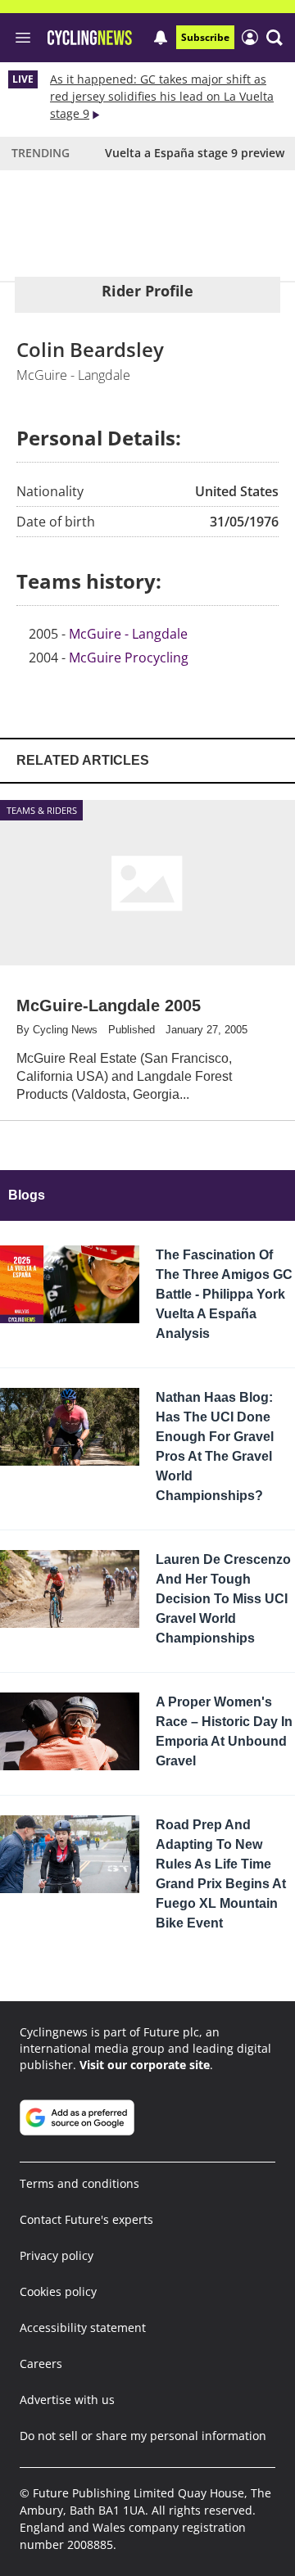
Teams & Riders (42, 810)
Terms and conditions (79, 2183)
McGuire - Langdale (128, 634)
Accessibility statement (83, 2327)
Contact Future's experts (86, 2219)
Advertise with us (67, 2400)
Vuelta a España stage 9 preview (195, 153)
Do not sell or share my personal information (143, 2436)
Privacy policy (57, 2255)
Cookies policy (58, 2291)
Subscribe (205, 37)
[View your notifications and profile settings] (161, 38)
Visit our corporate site (145, 2065)
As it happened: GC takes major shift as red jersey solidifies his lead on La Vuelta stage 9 (162, 96)
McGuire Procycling (129, 658)
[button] (275, 38)
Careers (41, 2364)
